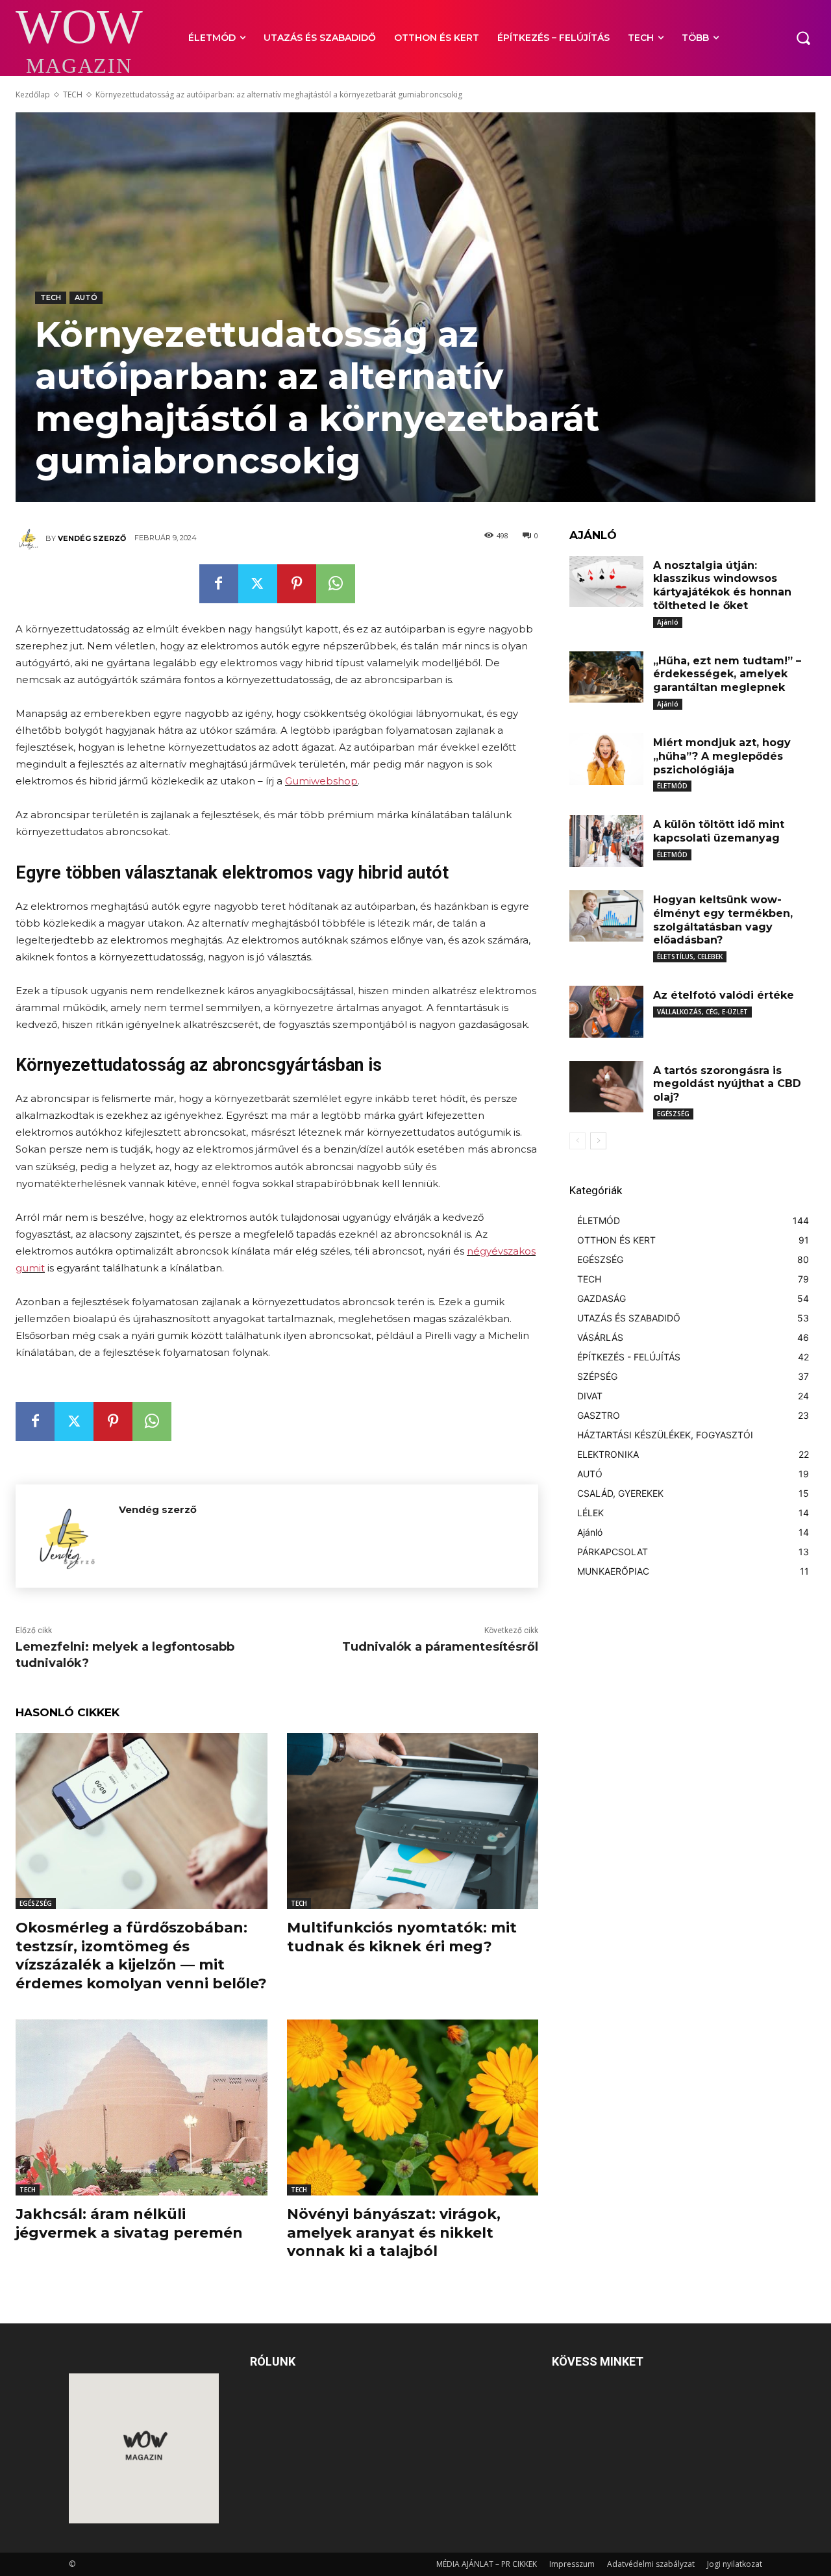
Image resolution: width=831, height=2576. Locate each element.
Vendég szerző (92, 538)
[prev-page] (577, 1141)
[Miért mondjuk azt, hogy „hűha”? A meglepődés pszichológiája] (606, 759)
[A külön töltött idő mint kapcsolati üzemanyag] (606, 841)
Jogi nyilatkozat (735, 2564)
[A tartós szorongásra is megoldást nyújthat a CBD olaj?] (606, 1087)
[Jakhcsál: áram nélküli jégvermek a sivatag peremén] (142, 2107)
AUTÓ (86, 297)
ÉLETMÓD (672, 786)
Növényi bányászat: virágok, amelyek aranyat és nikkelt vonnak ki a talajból (394, 2232)
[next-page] (598, 1141)
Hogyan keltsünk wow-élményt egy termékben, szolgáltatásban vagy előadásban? (723, 920)
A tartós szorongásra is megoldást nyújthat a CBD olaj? (727, 1084)
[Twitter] (258, 584)
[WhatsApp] (336, 584)
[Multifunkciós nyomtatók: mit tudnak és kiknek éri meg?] (413, 1821)
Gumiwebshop (321, 781)
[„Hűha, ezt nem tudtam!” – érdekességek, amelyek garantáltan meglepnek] (606, 677)
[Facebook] (219, 584)
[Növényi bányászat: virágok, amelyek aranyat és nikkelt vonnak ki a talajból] (413, 2107)
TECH (73, 94)
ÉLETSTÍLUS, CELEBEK (690, 957)
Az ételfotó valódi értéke (724, 995)
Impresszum (572, 2564)
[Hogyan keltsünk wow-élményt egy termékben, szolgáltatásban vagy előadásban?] (606, 916)
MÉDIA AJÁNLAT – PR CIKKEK (487, 2564)
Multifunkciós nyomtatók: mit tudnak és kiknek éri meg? (402, 1937)
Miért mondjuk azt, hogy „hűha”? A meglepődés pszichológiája (722, 756)
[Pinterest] (297, 584)
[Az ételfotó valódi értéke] (606, 1012)
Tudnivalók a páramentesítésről (440, 1647)
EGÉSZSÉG (36, 1903)
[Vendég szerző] (31, 538)
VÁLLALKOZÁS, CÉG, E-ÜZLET (702, 1012)
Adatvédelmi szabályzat (651, 2564)
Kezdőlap (33, 94)
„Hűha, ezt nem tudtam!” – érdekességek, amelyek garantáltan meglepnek (727, 674)
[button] (803, 38)
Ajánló (668, 622)
